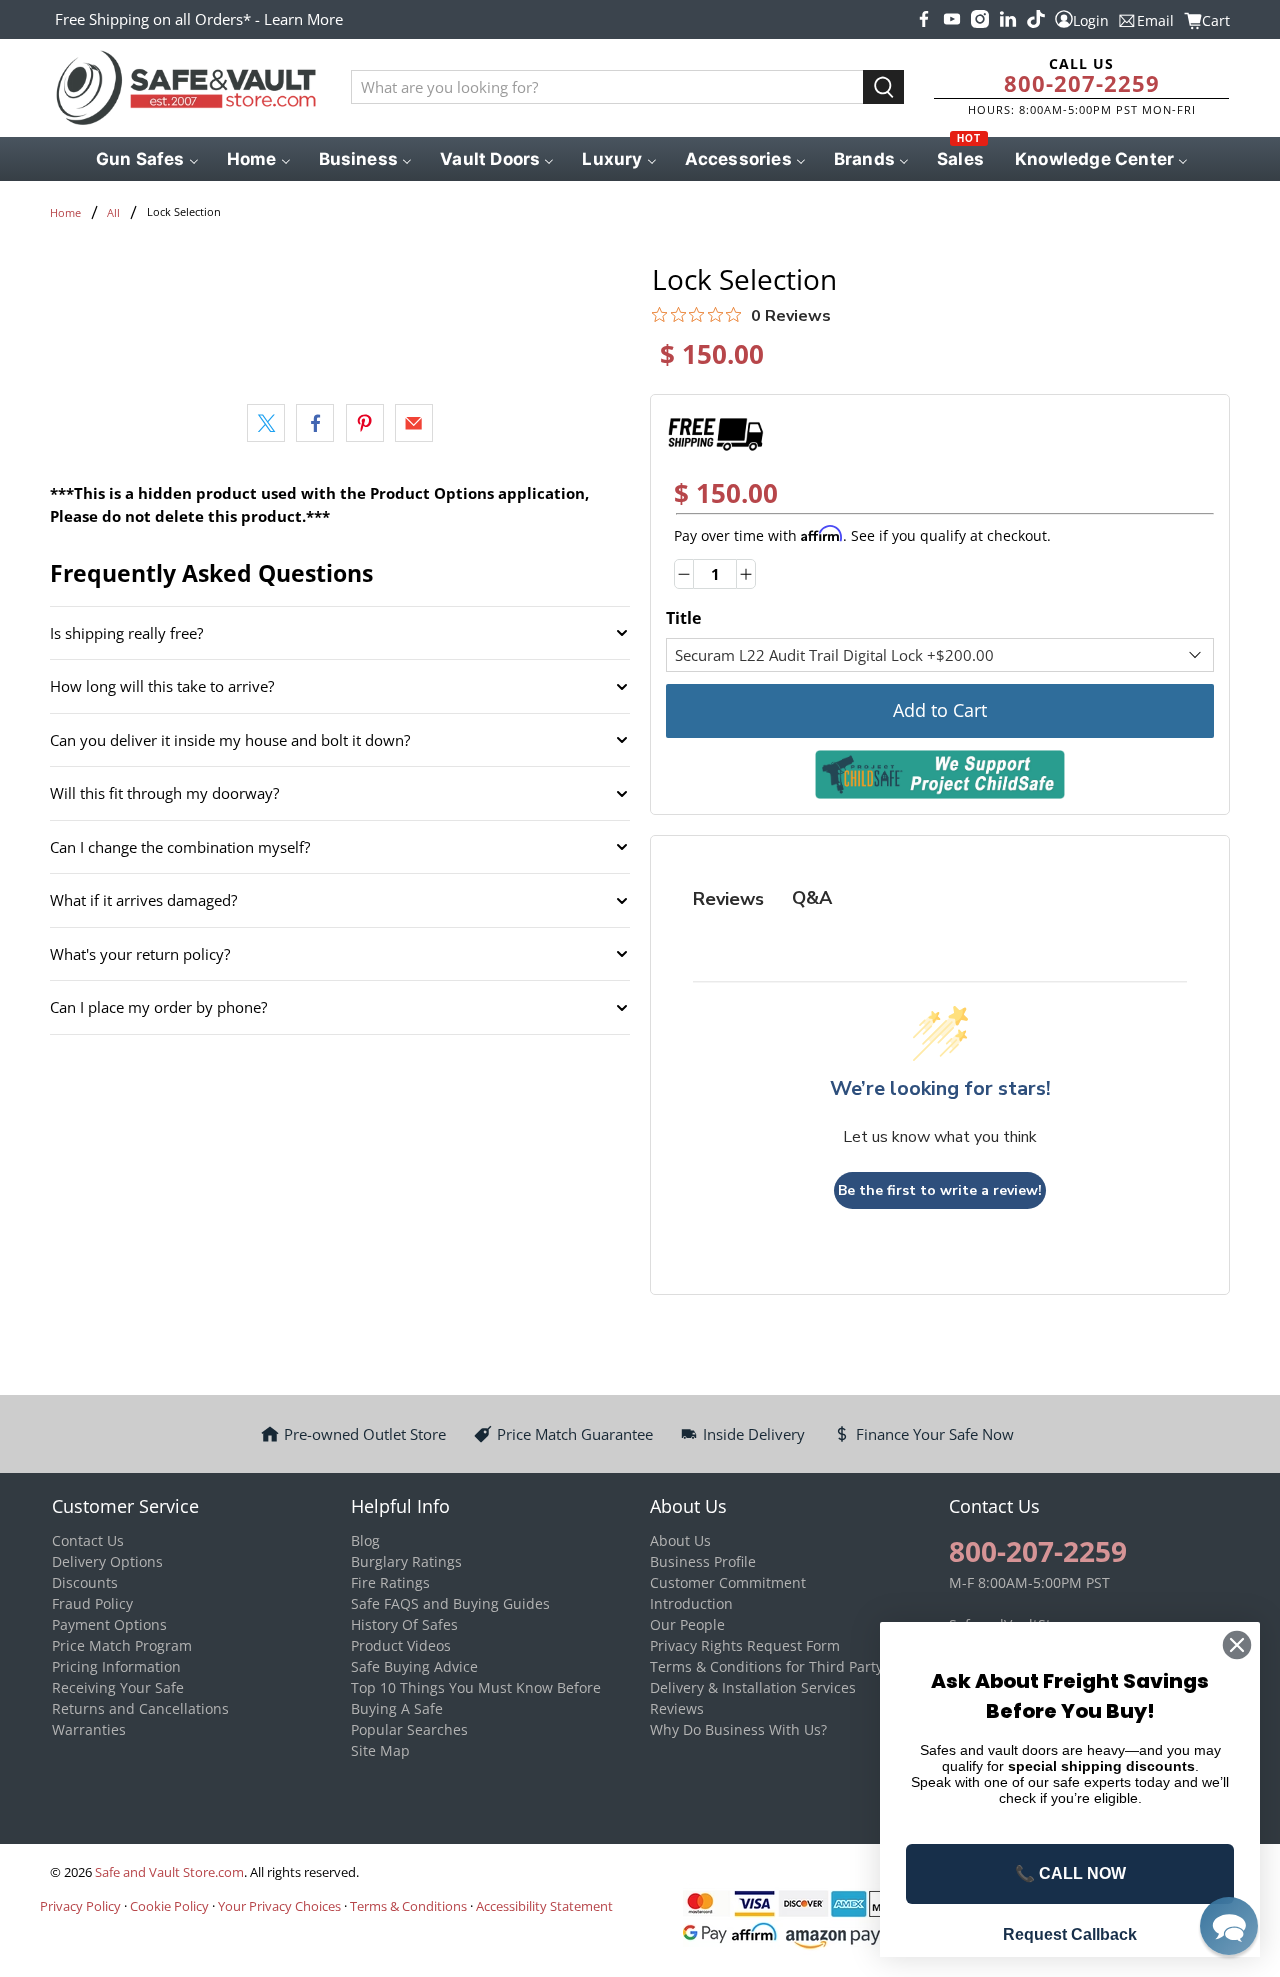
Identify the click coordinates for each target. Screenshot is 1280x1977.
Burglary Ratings (406, 1561)
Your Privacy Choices (279, 1906)
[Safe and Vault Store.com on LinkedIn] (1008, 19)
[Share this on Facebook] (315, 423)
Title (683, 618)
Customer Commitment (728, 1582)
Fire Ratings (390, 1582)
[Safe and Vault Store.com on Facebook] (924, 19)
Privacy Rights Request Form (745, 1645)
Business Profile (703, 1561)
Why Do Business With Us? (738, 1729)
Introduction (691, 1603)
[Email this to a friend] (414, 423)
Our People (687, 1624)
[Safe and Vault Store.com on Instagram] (980, 19)
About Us (680, 1540)
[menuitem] (145, 159)
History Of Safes (404, 1624)
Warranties (89, 1729)
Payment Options (109, 1624)
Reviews (677, 1708)
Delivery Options (107, 1561)
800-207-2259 (1082, 83)
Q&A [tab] (812, 898)
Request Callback (1070, 1934)
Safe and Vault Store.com (169, 1872)
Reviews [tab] (728, 899)
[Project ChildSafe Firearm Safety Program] (940, 774)
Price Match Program (122, 1645)
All (113, 212)
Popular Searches (409, 1729)
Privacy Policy (80, 1906)
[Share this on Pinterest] (365, 423)
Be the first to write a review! (940, 1190)
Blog (365, 1540)
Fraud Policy (92, 1603)
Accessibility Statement (544, 1906)
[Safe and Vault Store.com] (186, 88)
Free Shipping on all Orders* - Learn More (199, 19)
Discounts (85, 1582)
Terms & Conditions (408, 1906)
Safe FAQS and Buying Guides (450, 1603)
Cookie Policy (169, 1906)
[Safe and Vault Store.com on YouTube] (952, 19)
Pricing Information (116, 1666)
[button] (1229, 1926)
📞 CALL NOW (1070, 1873)
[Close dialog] (1237, 1645)
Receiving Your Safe (118, 1687)
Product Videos (401, 1645)
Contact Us (88, 1540)
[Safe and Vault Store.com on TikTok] (1036, 19)
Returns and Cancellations (140, 1708)
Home (65, 212)
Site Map (380, 1750)
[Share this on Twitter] (266, 423)
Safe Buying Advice (414, 1666)
